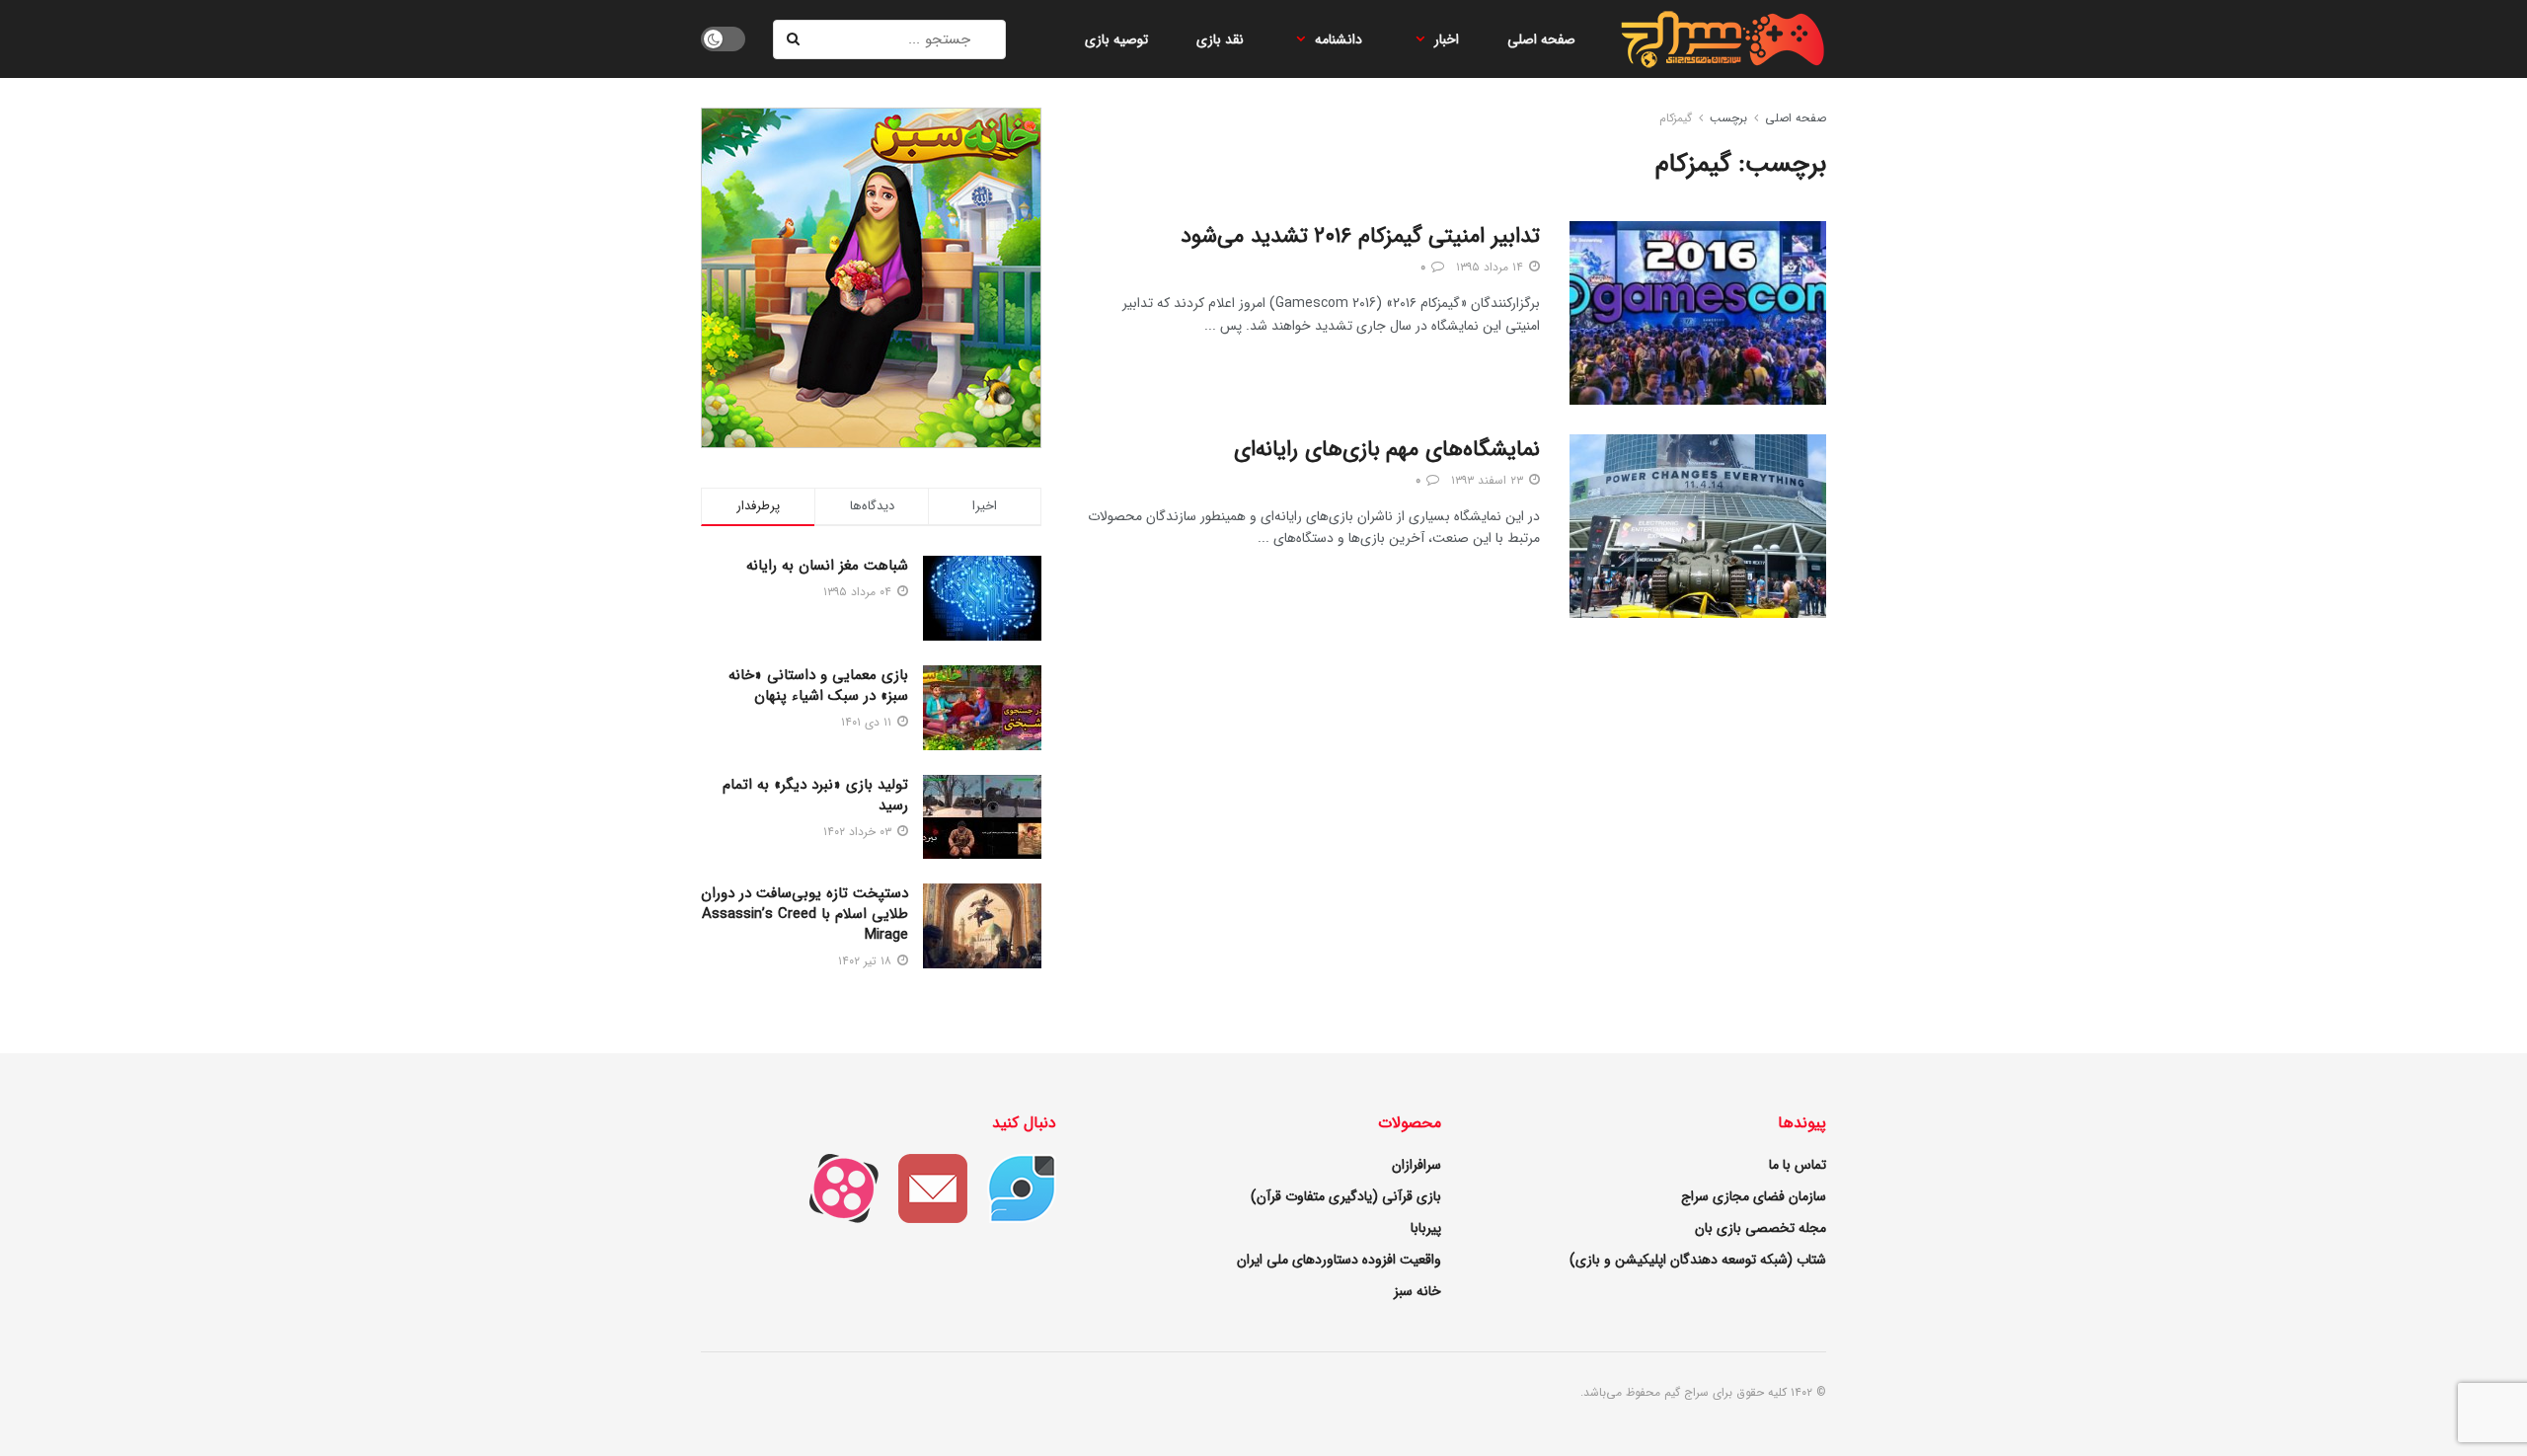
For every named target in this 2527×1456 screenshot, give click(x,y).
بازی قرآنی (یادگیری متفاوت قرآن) (1346, 1196)
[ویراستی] (1012, 1188)
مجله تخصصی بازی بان (1761, 1228)
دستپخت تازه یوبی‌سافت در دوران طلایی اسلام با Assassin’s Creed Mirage (804, 914)
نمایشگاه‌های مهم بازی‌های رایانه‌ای (1387, 449)
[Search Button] (795, 39)
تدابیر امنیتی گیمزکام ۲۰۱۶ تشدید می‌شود (1360, 236)
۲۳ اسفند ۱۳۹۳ (1489, 480)
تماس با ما (1798, 1165)
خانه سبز (1417, 1291)
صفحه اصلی (1541, 39)
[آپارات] (834, 1188)
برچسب (1728, 118)
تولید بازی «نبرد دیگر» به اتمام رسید (815, 795)
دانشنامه (1339, 39)
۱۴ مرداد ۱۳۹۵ (1492, 267)
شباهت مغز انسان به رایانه (827, 566)
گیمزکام (1676, 118)
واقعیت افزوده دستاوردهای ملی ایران (1339, 1260)
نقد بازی (1220, 39)
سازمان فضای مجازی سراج (1754, 1196)
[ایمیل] (923, 1188)
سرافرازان (1417, 1165)
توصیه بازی (1116, 39)
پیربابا (1426, 1228)
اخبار (1447, 39)
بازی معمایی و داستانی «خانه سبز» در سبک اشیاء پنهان (818, 686)
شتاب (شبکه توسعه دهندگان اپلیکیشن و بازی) (1698, 1260)
